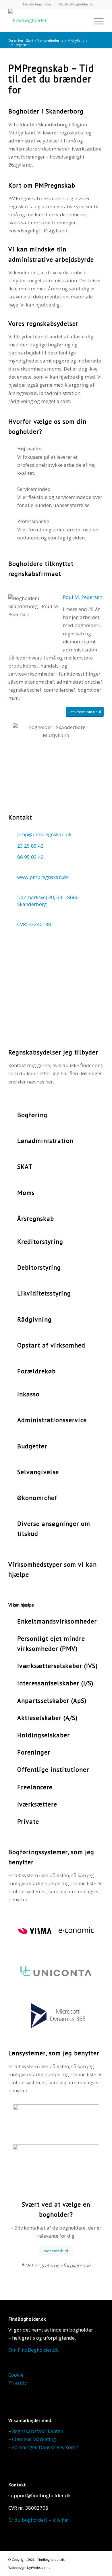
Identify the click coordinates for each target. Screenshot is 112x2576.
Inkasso (28, 1394)
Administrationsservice (52, 1420)
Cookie (16, 2375)
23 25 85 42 (30, 846)
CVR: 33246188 (34, 924)
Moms (26, 1193)
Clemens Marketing (34, 2439)
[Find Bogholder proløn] (56, 2161)
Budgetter (32, 1446)
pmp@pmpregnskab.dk (44, 834)
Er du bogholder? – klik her (39, 2520)
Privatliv (18, 2383)
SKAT (25, 1166)
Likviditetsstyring (44, 1293)
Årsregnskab (36, 1218)
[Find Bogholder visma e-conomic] (56, 1932)
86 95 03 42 (30, 857)
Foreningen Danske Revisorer (45, 2447)
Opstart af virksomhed (51, 1345)
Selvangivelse (38, 1472)
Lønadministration (45, 1141)
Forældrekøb (36, 1371)
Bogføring (32, 1115)
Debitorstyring (39, 1267)
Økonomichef (37, 1498)
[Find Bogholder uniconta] (56, 1974)
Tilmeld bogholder (37, 4)
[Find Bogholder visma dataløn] (56, 2121)
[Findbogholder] (46, 20)
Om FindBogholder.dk (76, 4)
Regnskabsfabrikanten (38, 2431)
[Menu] (96, 20)
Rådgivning (34, 1319)
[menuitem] (37, 4)
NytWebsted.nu (39, 2568)
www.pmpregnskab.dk (43, 877)
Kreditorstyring (40, 1241)
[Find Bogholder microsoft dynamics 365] (56, 2016)
